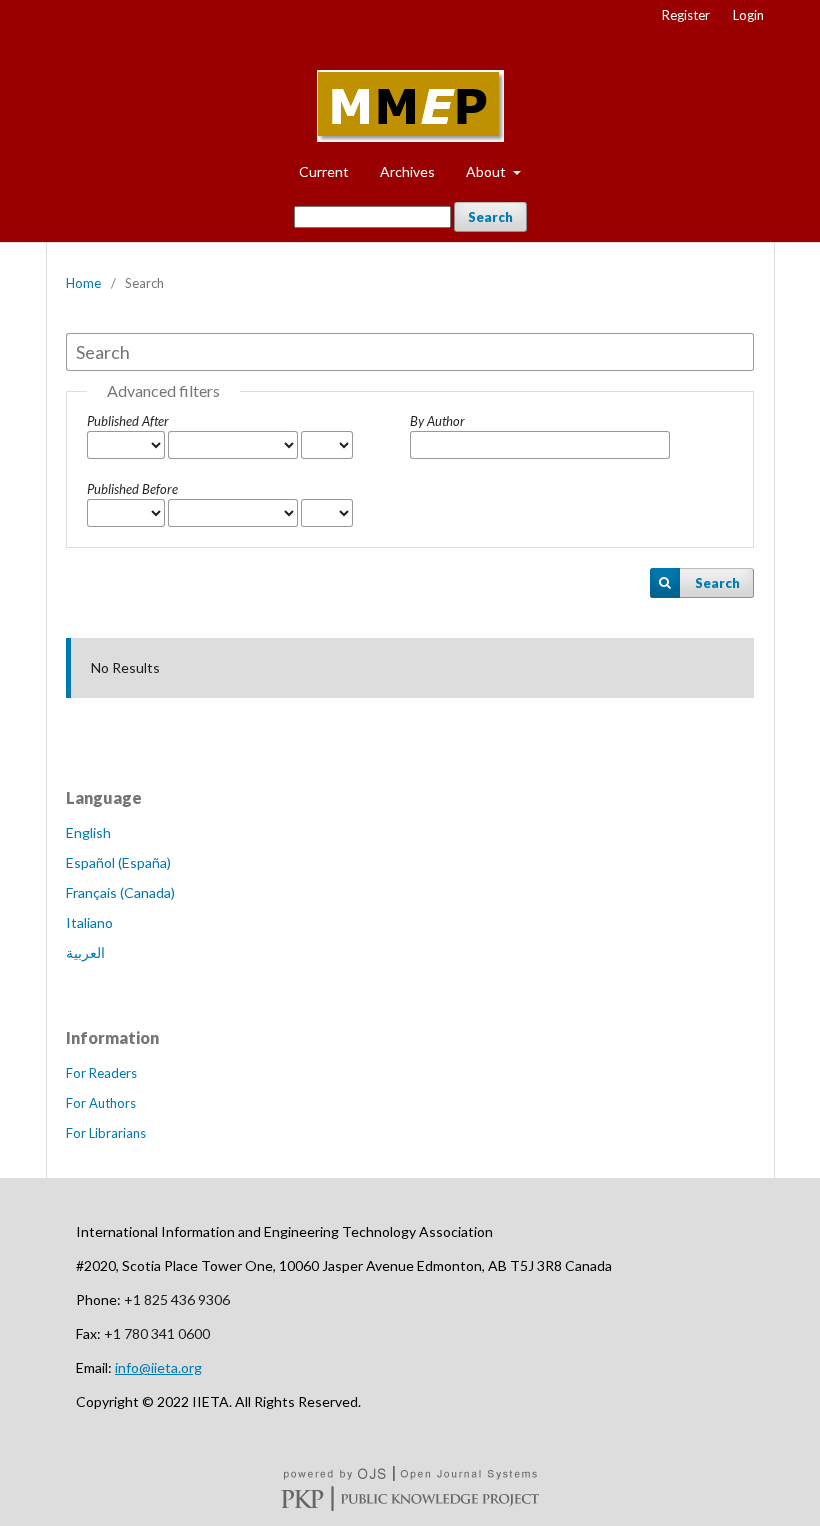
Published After (128, 421)
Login (748, 15)
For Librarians (106, 1133)
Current (324, 171)
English (88, 832)
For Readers (101, 1073)
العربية (85, 952)
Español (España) (118, 862)
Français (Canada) (120, 892)
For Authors (101, 1103)
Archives (407, 171)
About (487, 171)
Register (686, 15)
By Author (437, 421)
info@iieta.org (158, 1367)
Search (490, 217)
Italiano (89, 922)
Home (83, 283)
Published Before (132, 489)
